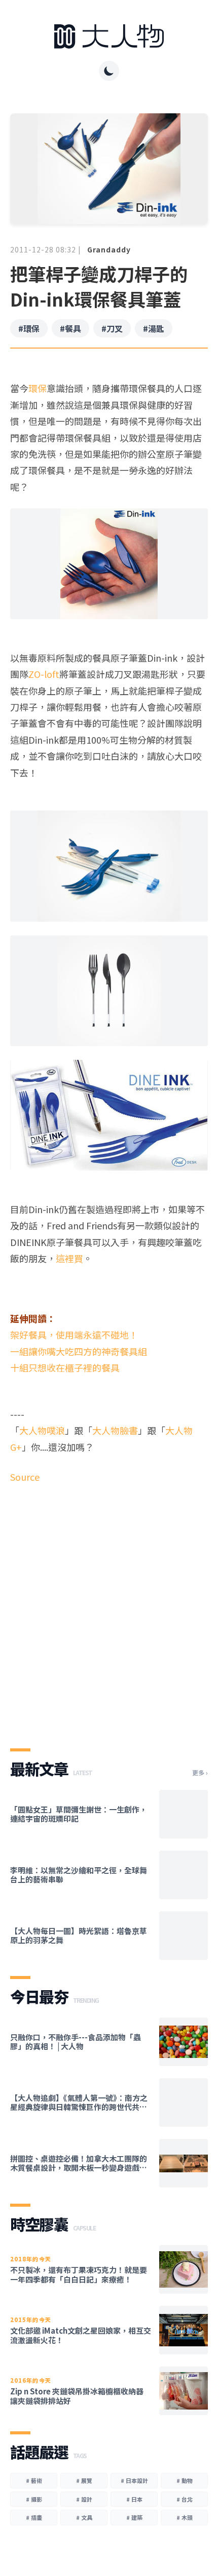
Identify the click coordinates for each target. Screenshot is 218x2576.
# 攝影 (34, 2499)
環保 (38, 388)
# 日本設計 (134, 2480)
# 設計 (84, 2499)
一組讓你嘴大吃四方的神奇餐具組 (79, 1351)
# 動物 (185, 2480)
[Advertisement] (109, 1607)
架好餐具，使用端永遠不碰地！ (74, 1335)
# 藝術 (34, 2480)
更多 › (200, 1773)
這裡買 (69, 1258)
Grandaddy (109, 249)
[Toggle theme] (109, 71)
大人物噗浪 (42, 1430)
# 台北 (185, 2499)
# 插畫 (34, 2517)
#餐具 (70, 328)
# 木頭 (185, 2517)
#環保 (29, 328)
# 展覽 (84, 2480)
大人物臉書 (115, 1430)
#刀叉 (112, 328)
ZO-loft (44, 674)
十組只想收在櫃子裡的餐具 (65, 1367)
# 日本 (134, 2499)
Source (25, 1477)
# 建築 (134, 2517)
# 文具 (84, 2517)
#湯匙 (154, 328)
